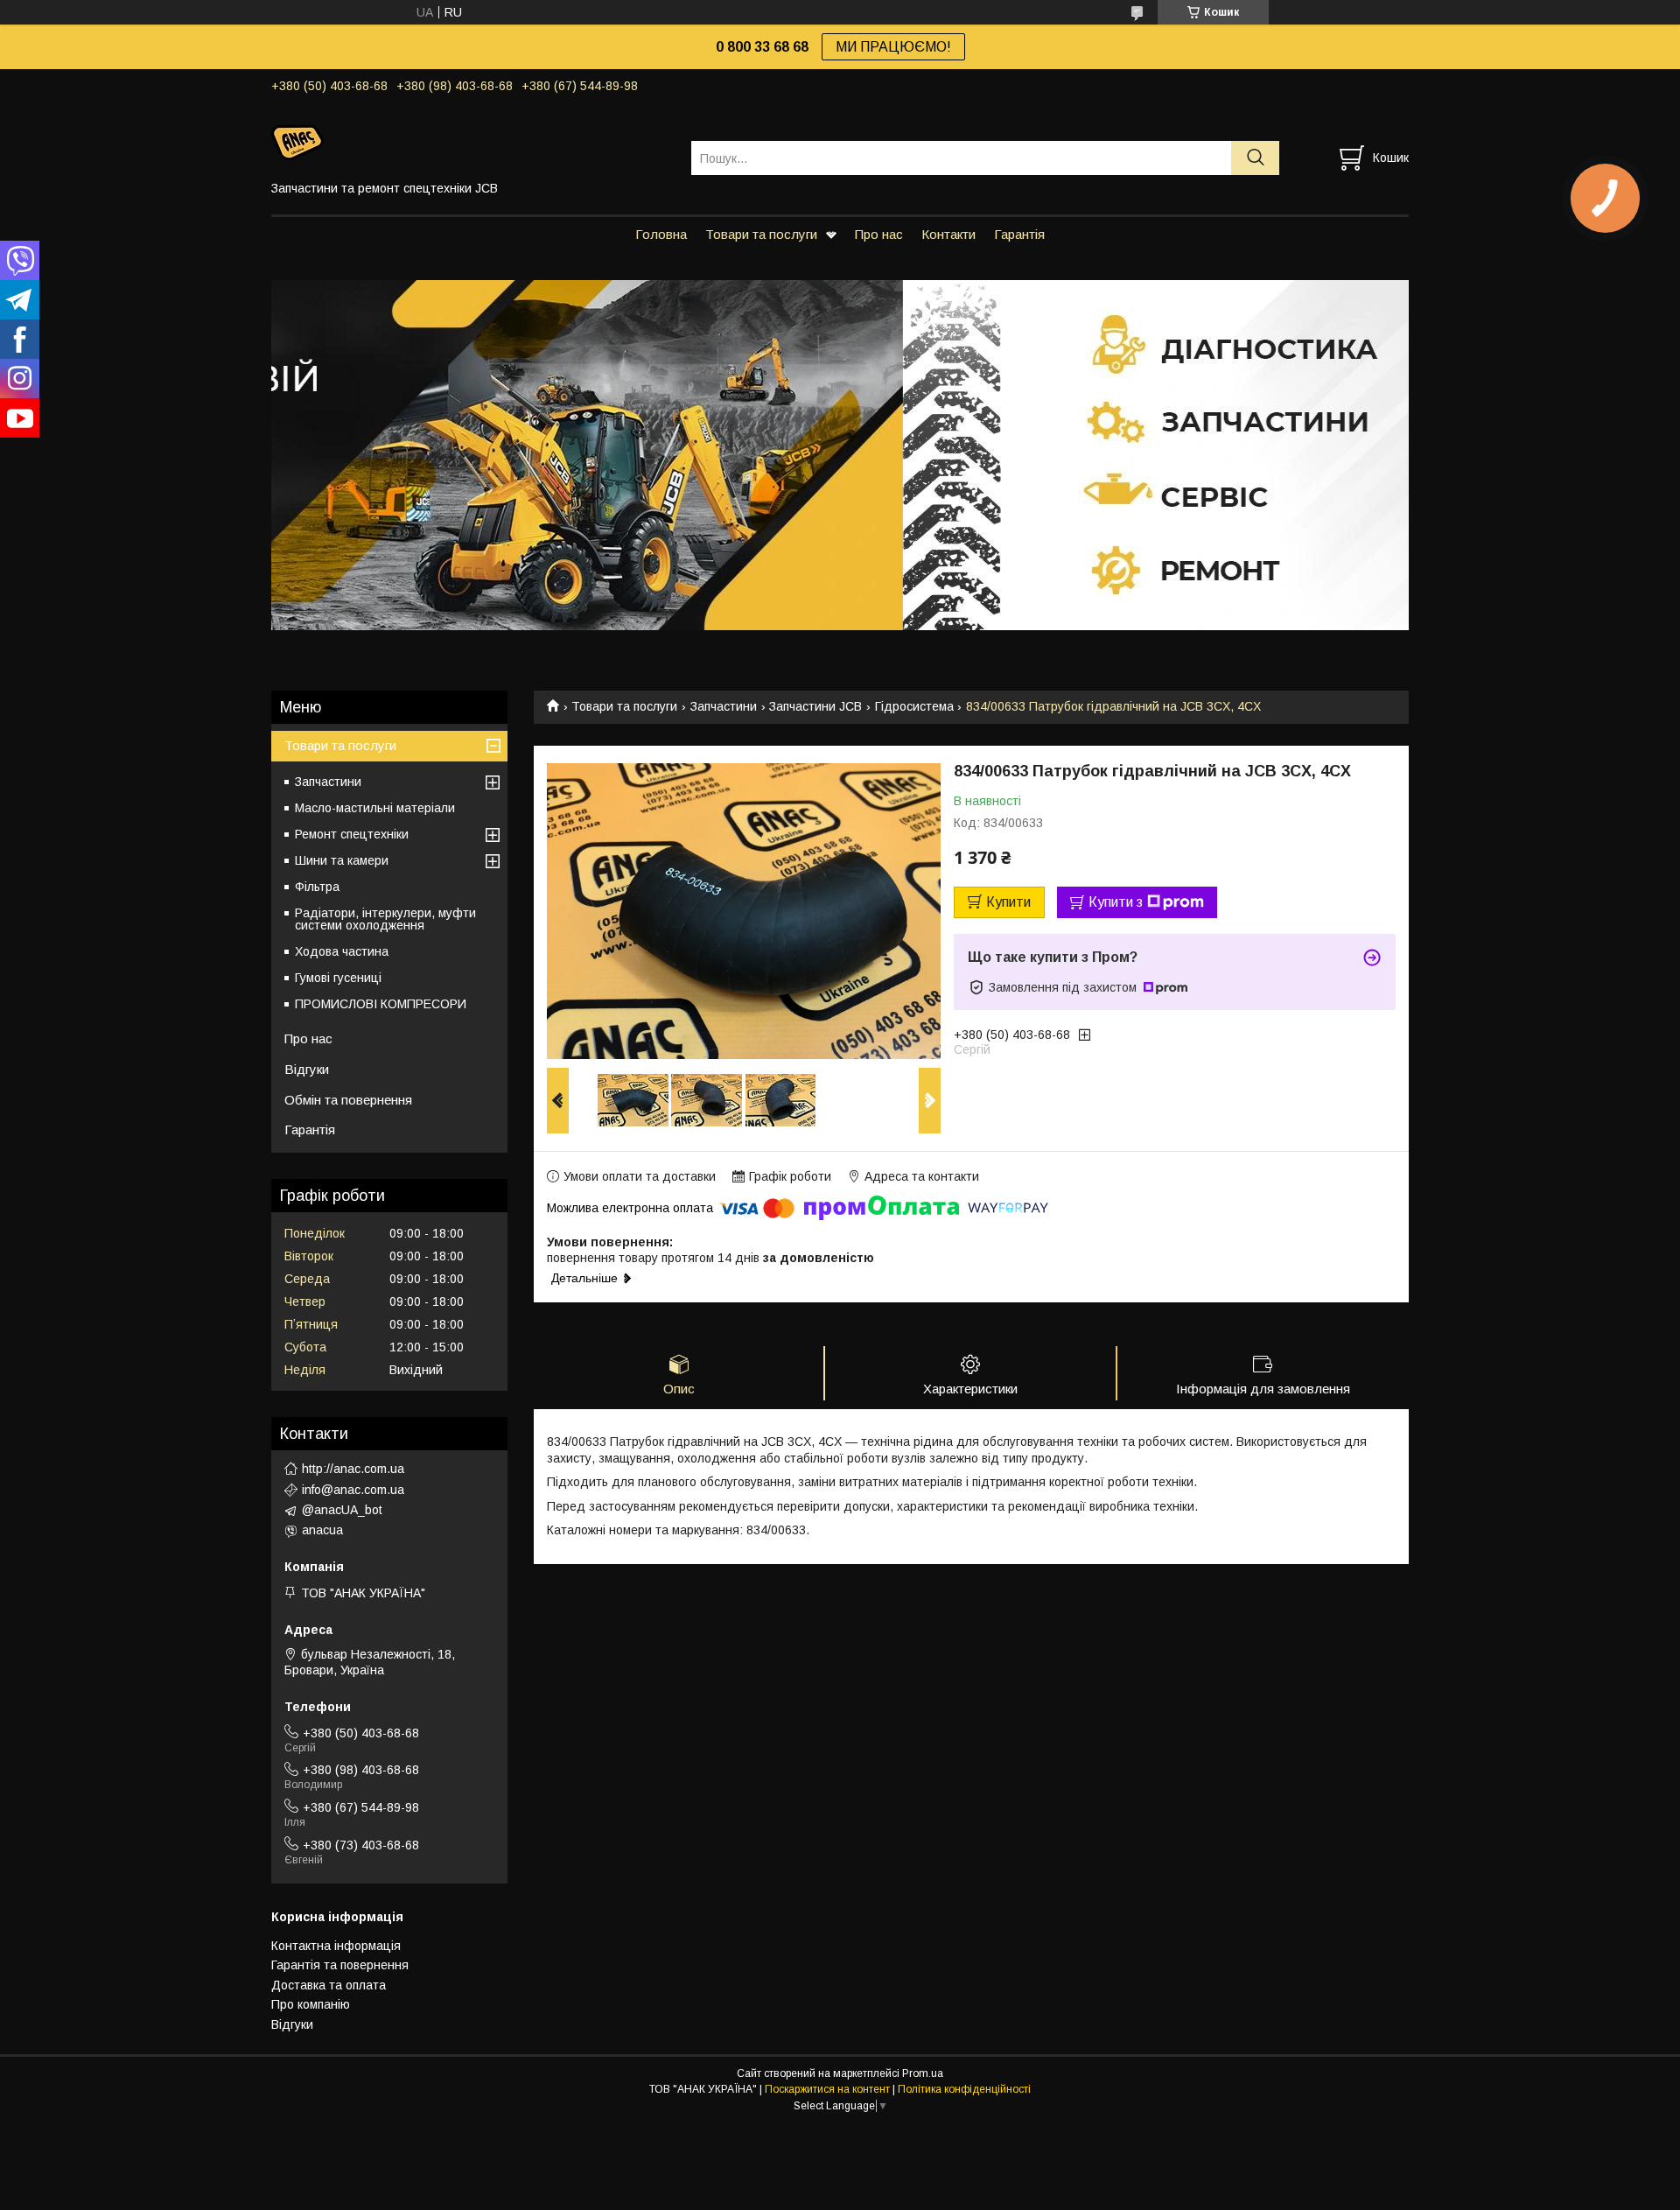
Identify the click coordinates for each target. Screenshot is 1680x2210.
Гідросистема (914, 706)
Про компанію (311, 2004)
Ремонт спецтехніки (352, 834)
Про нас (879, 234)
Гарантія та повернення (340, 1965)
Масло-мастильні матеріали (375, 808)
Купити (1008, 902)
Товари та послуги (761, 234)
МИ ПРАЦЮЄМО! (893, 47)
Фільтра (317, 887)
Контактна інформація (336, 1946)
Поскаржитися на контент (827, 2089)
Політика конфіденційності (964, 2089)
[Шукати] (1255, 158)
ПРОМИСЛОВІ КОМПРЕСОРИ (381, 1004)
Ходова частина (342, 951)
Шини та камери (342, 860)
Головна (661, 234)
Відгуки (307, 1069)
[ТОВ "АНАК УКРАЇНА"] (470, 142)
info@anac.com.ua (353, 1490)
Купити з (1116, 902)
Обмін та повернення (348, 1100)
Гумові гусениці (338, 978)
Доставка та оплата (329, 1985)
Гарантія (1019, 234)
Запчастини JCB (815, 706)
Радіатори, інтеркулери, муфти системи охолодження (385, 919)
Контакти (948, 234)
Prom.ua (923, 2073)
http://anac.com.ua (353, 1469)
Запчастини (724, 706)
